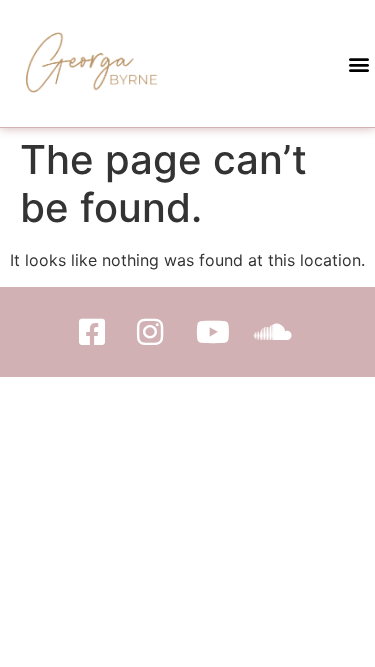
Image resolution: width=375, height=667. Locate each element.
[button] (358, 63)
